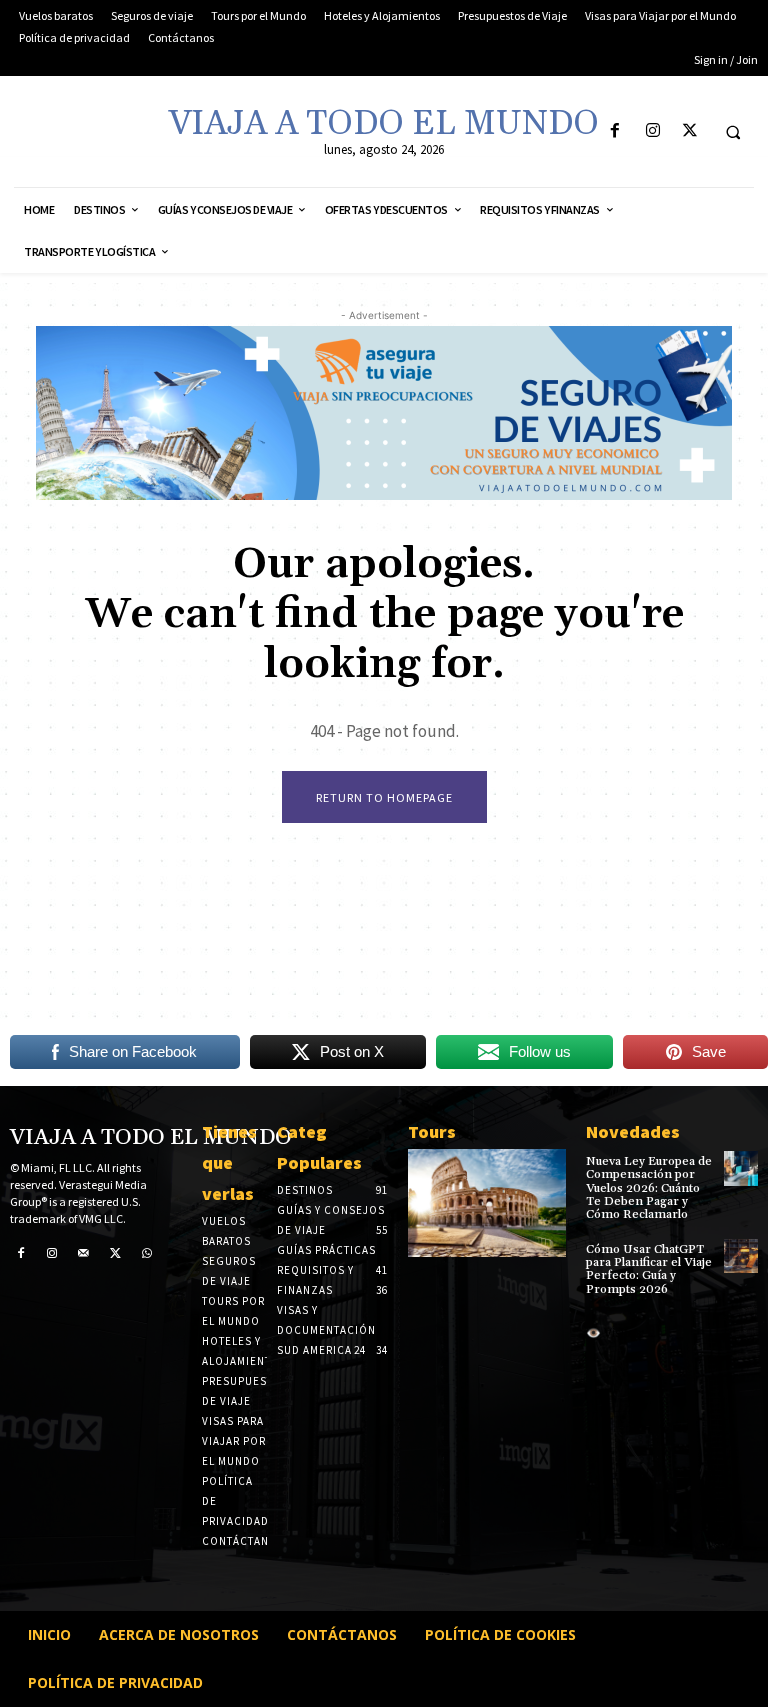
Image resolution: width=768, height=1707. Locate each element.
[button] (733, 132)
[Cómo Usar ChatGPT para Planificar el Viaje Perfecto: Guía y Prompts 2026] (741, 1256)
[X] (689, 131)
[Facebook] (615, 131)
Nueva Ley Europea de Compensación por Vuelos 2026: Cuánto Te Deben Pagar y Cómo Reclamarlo (649, 1188)
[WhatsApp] (147, 1254)
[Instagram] (652, 131)
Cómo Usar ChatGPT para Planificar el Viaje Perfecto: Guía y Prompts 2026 (649, 1269)
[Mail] (84, 1254)
